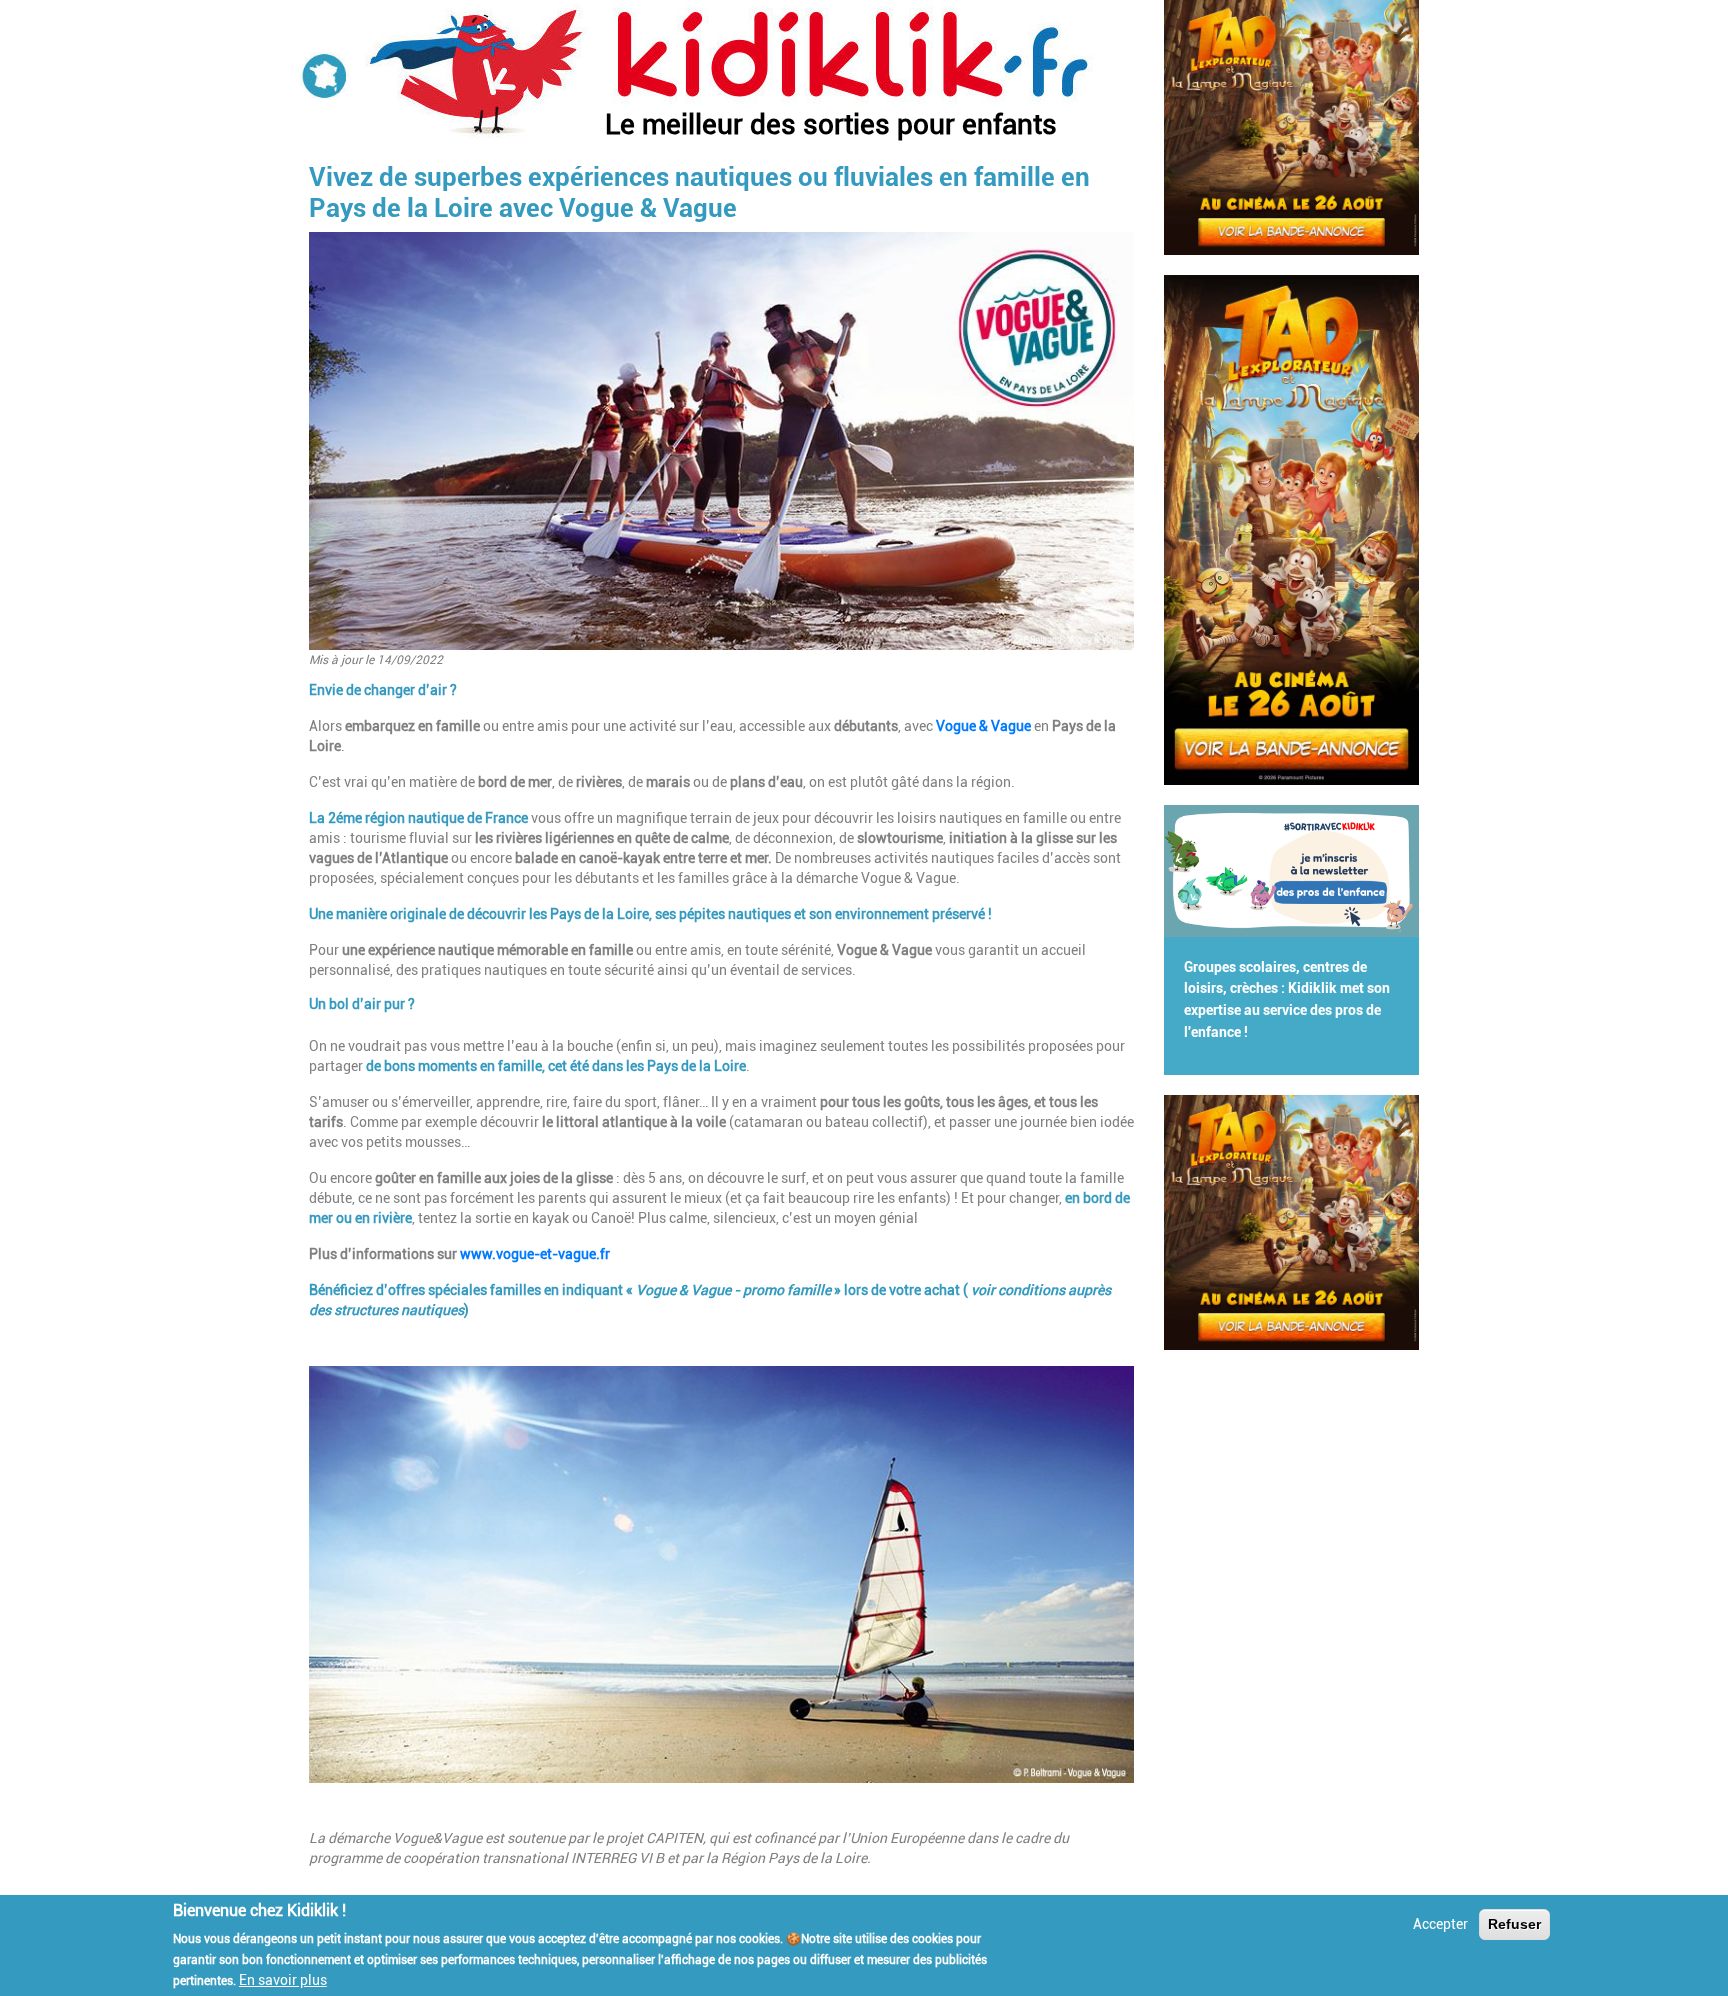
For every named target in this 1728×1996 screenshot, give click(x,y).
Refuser (1514, 1924)
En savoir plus (283, 1979)
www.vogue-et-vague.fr (535, 1254)
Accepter (1440, 1924)
